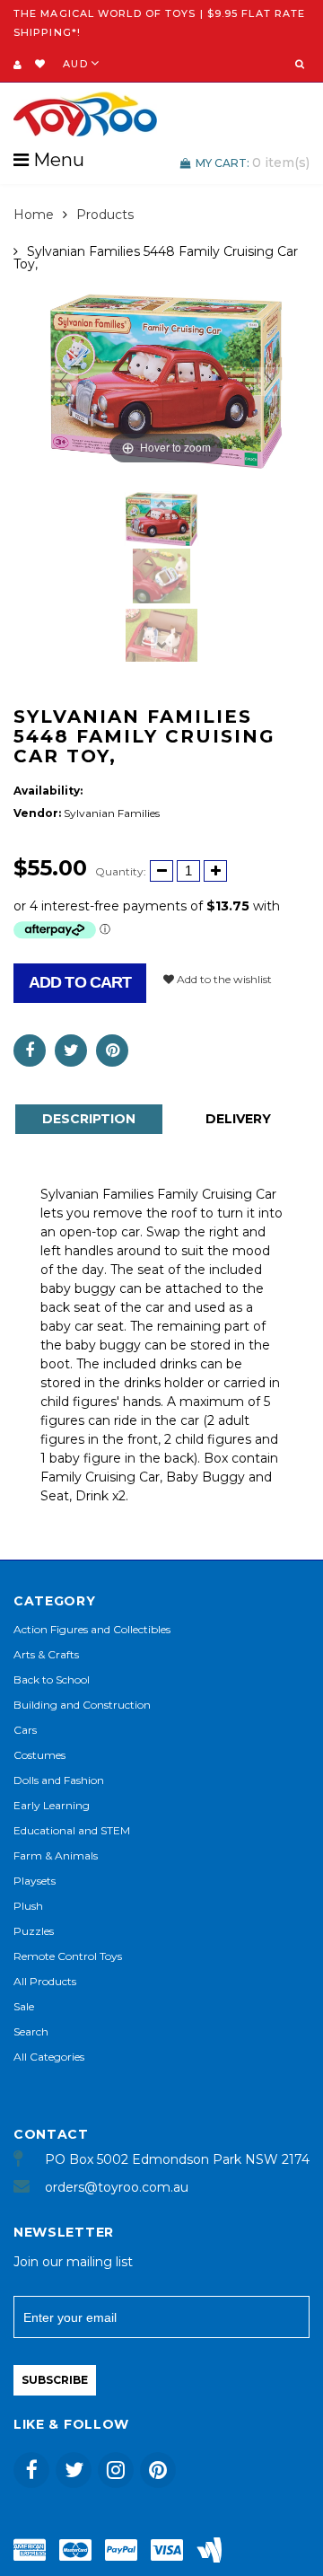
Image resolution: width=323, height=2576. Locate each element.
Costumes (39, 1755)
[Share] (30, 1051)
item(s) (253, 163)
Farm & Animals (56, 1855)
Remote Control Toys (68, 1956)
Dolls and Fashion (59, 1780)
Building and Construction (82, 1705)
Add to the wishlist (223, 979)
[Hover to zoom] (166, 381)
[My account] (17, 65)
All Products (45, 1981)
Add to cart (80, 982)
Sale (24, 2006)
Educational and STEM (72, 1830)
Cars (25, 1730)
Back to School (52, 1679)
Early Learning (52, 1805)
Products (105, 215)
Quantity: (121, 871)
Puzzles (34, 1931)
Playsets (35, 1881)
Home (34, 215)
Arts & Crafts (46, 1654)
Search (31, 2031)
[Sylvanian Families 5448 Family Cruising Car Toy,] (161, 519)
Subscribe (55, 2380)
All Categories (49, 2057)
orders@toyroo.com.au (117, 2187)
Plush (28, 1906)
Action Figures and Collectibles (92, 1629)
